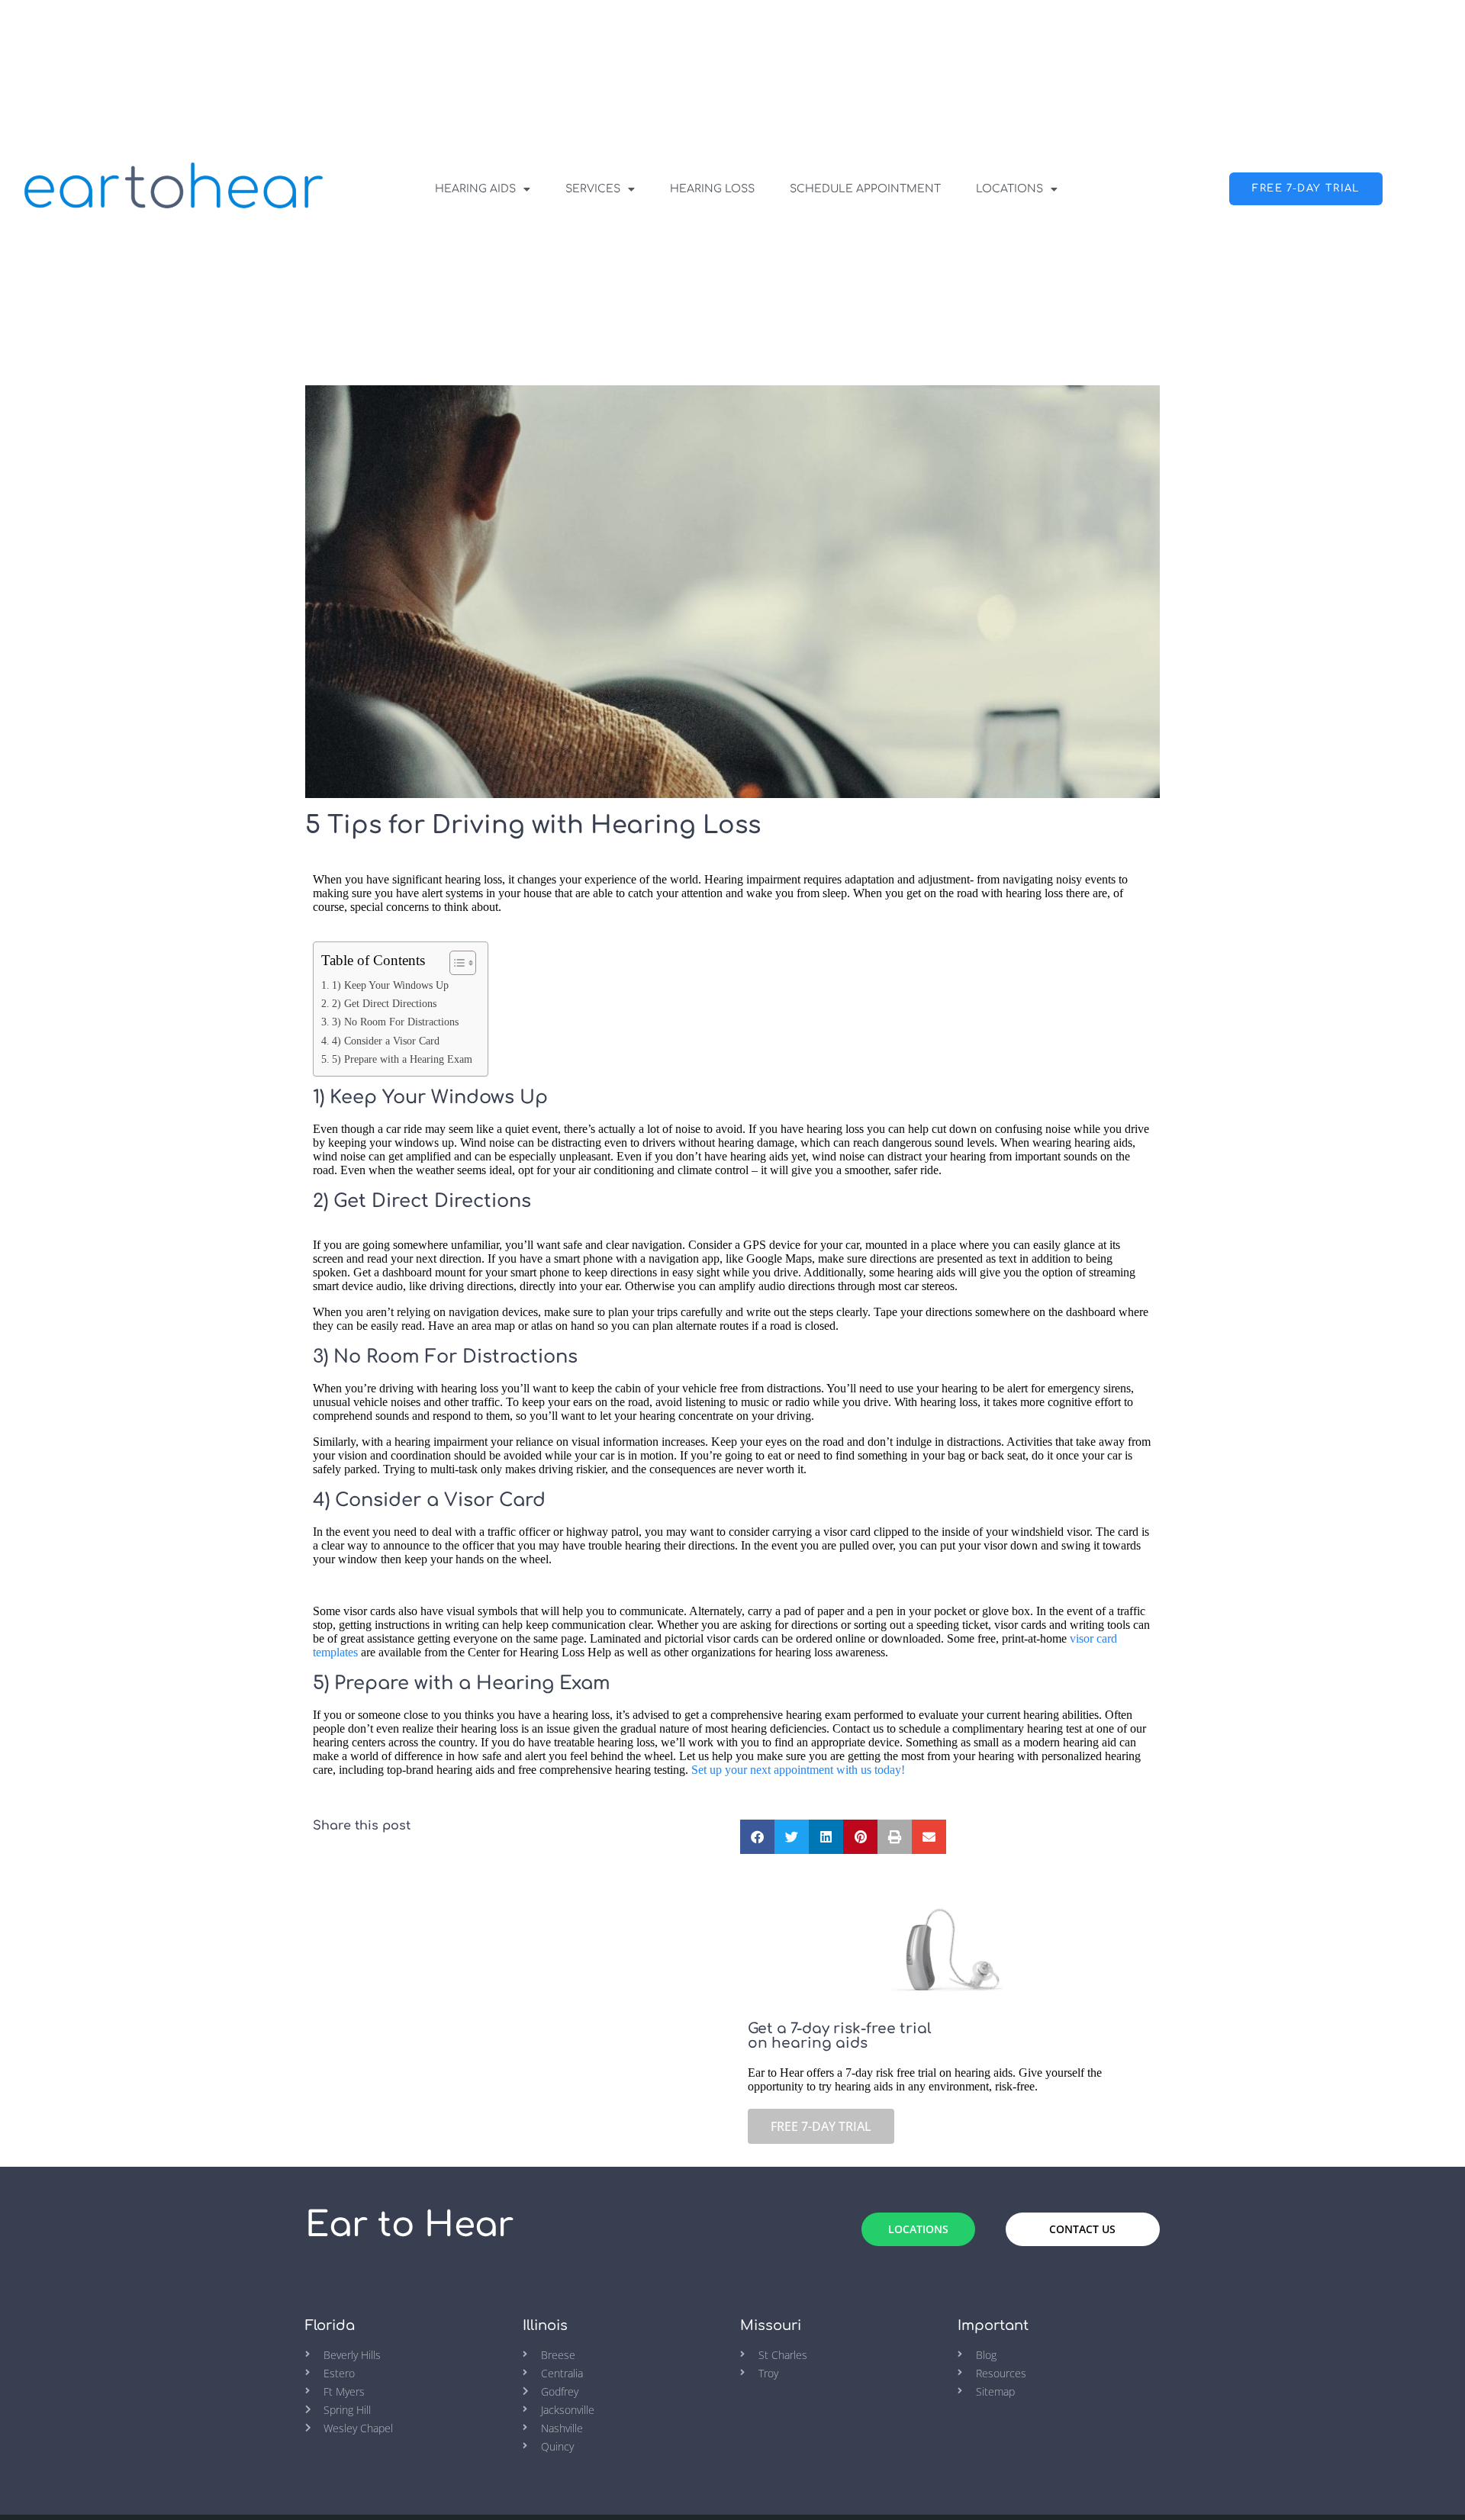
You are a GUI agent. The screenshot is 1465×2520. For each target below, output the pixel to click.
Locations (1009, 189)
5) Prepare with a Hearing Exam (402, 1059)
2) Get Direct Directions (384, 1003)
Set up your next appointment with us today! (798, 1770)
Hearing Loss (712, 189)
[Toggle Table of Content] (455, 963)
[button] (757, 1837)
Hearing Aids (475, 189)
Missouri (771, 2325)
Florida (330, 2325)
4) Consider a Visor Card (386, 1041)
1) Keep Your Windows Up (390, 985)
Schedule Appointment (865, 189)
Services (593, 189)
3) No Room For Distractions (395, 1022)
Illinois (545, 2325)
